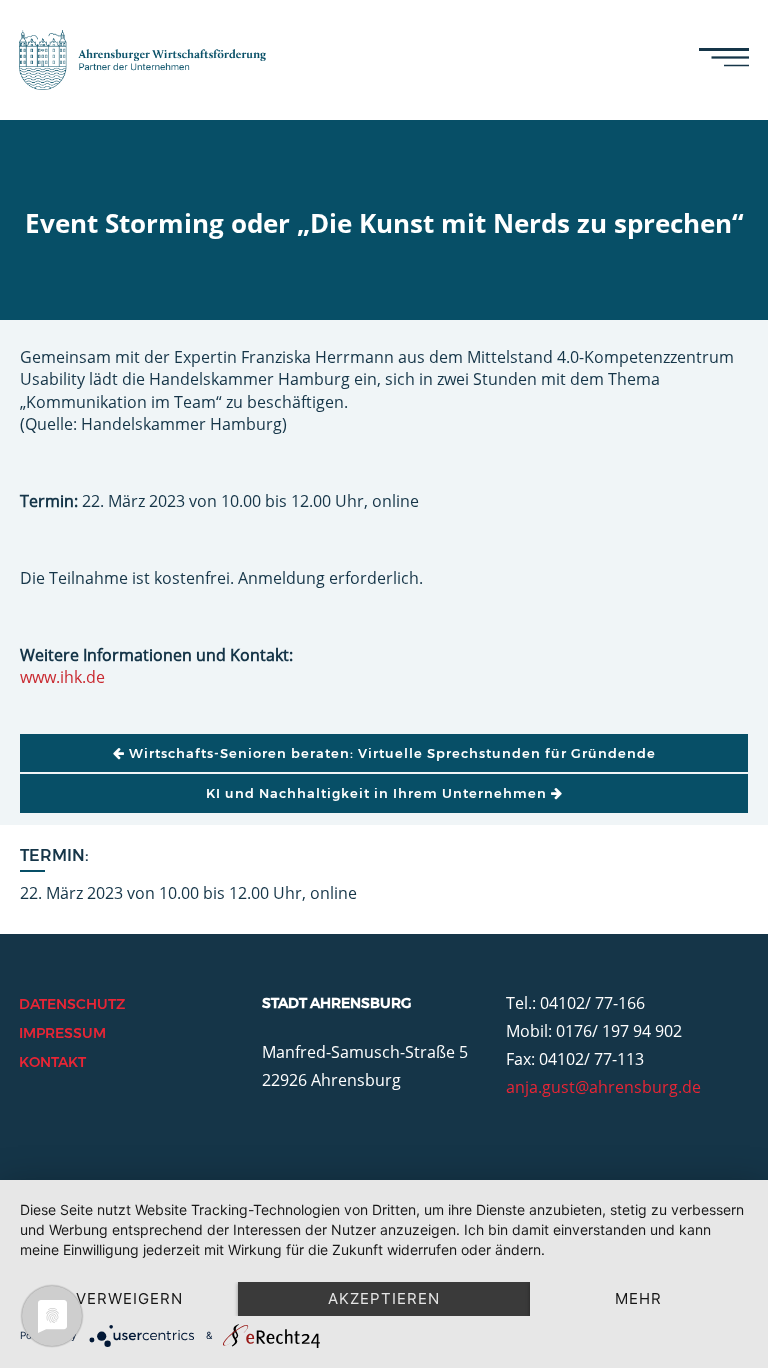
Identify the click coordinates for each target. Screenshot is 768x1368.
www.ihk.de (62, 677)
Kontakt (52, 1062)
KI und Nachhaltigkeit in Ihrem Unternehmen (378, 793)
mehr (638, 1298)
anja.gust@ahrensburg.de (603, 1087)
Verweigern (129, 1298)
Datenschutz (72, 1004)
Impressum (62, 1033)
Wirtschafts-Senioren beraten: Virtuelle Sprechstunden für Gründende (390, 753)
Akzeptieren (384, 1298)
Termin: (54, 855)
